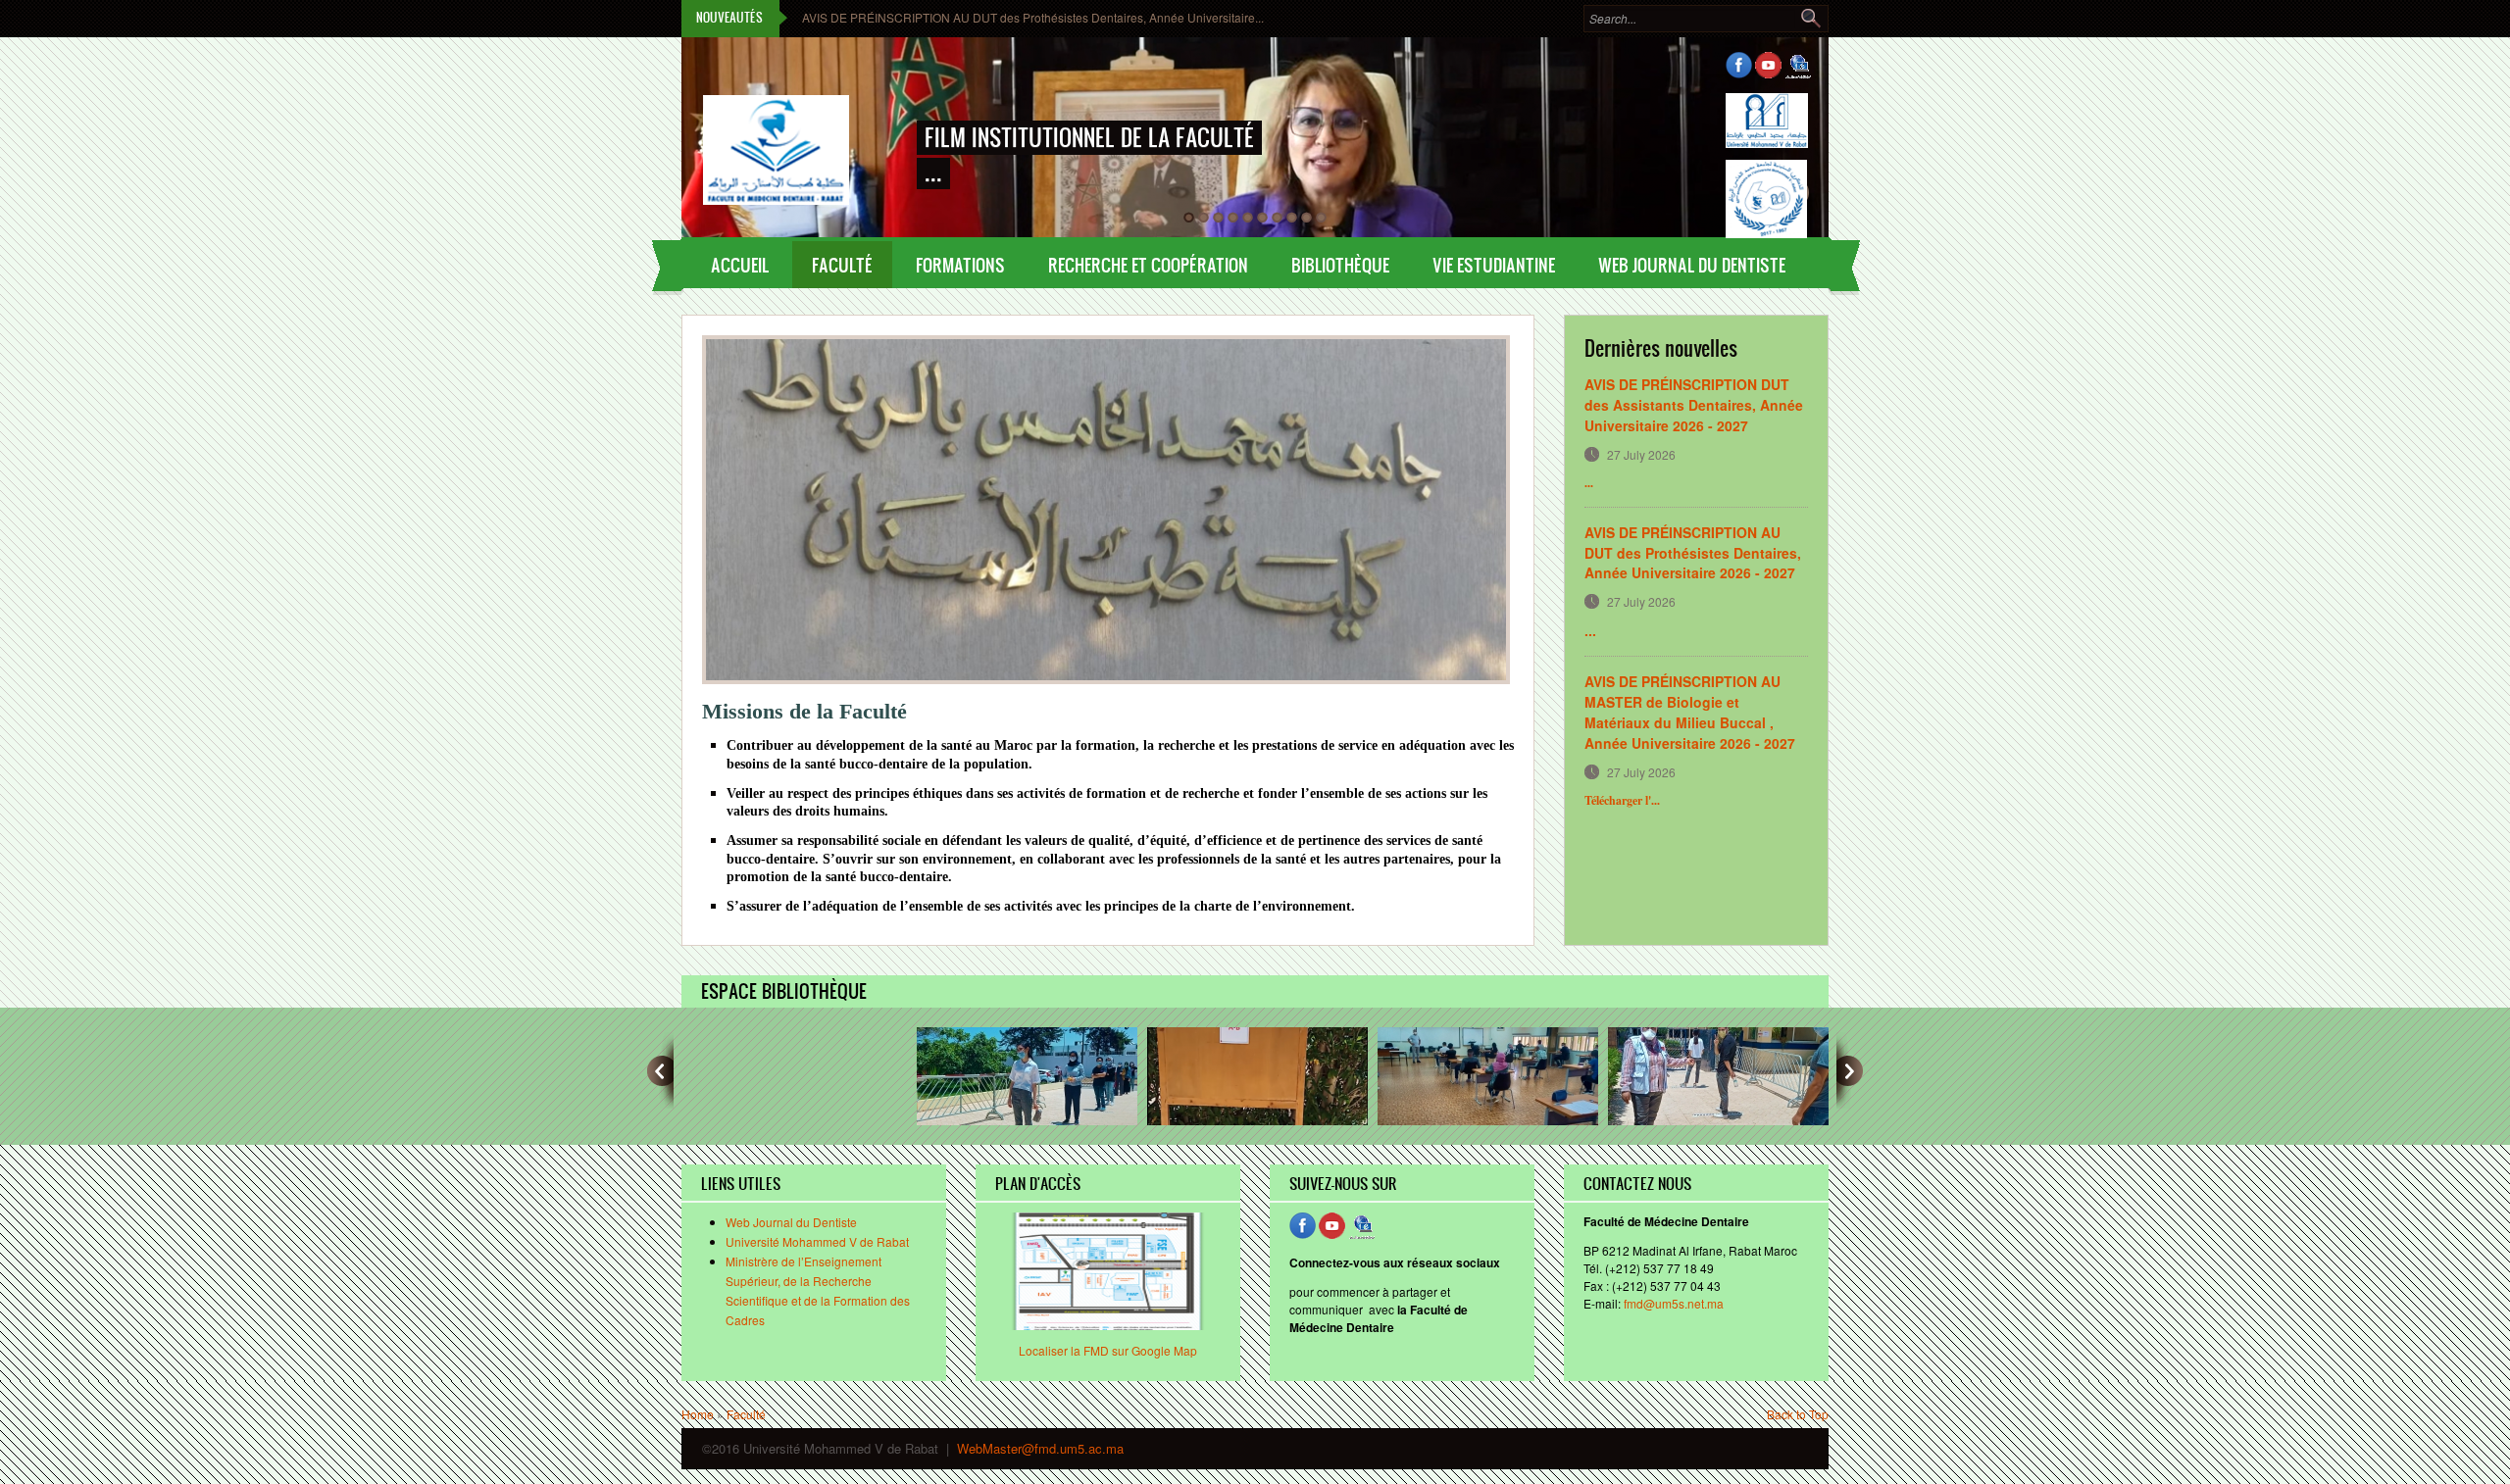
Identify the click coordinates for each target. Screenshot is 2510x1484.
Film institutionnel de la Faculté (1089, 137)
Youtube (1768, 65)
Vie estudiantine (1494, 265)
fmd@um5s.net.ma (1674, 1303)
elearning (1798, 65)
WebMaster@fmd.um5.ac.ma (1040, 1448)
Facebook (1739, 65)
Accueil (740, 265)
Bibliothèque (1340, 265)
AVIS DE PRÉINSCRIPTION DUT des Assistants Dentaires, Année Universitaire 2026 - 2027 (1694, 405)
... (1590, 630)
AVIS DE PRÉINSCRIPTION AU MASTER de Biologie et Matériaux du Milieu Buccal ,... (1031, 17)
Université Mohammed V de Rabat (817, 1241)
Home (698, 1414)
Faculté (842, 265)
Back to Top (1798, 1414)
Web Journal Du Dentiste (1692, 265)
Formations (960, 265)
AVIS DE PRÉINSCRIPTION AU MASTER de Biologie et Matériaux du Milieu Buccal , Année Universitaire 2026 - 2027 (1690, 712)
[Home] (775, 131)
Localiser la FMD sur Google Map (1108, 1350)
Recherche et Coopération (1148, 265)
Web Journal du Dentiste (791, 1222)
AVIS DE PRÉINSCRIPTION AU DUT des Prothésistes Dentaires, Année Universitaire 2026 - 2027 (1693, 553)
